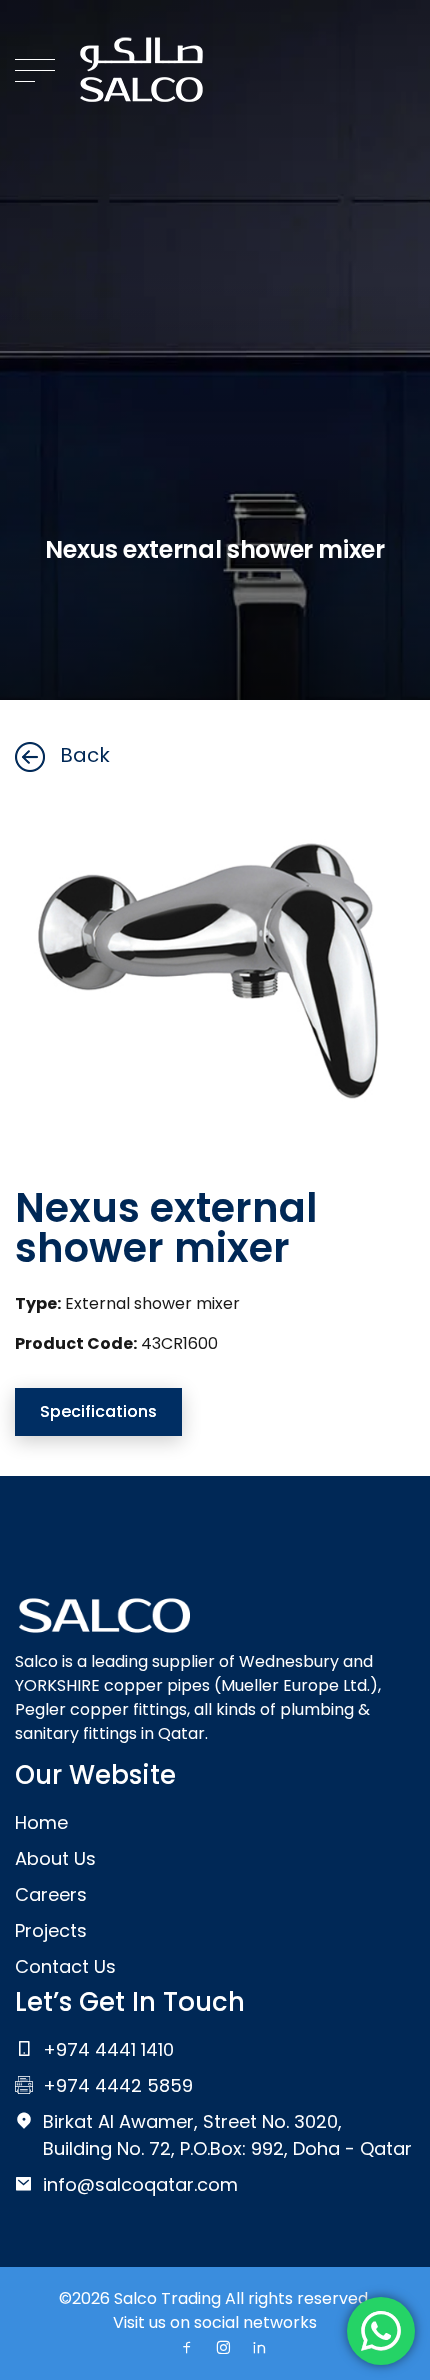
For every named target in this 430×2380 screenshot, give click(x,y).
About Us (55, 1858)
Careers (51, 1894)
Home (41, 1822)
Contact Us (65, 1966)
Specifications (98, 1411)
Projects (51, 1930)
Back (85, 755)
